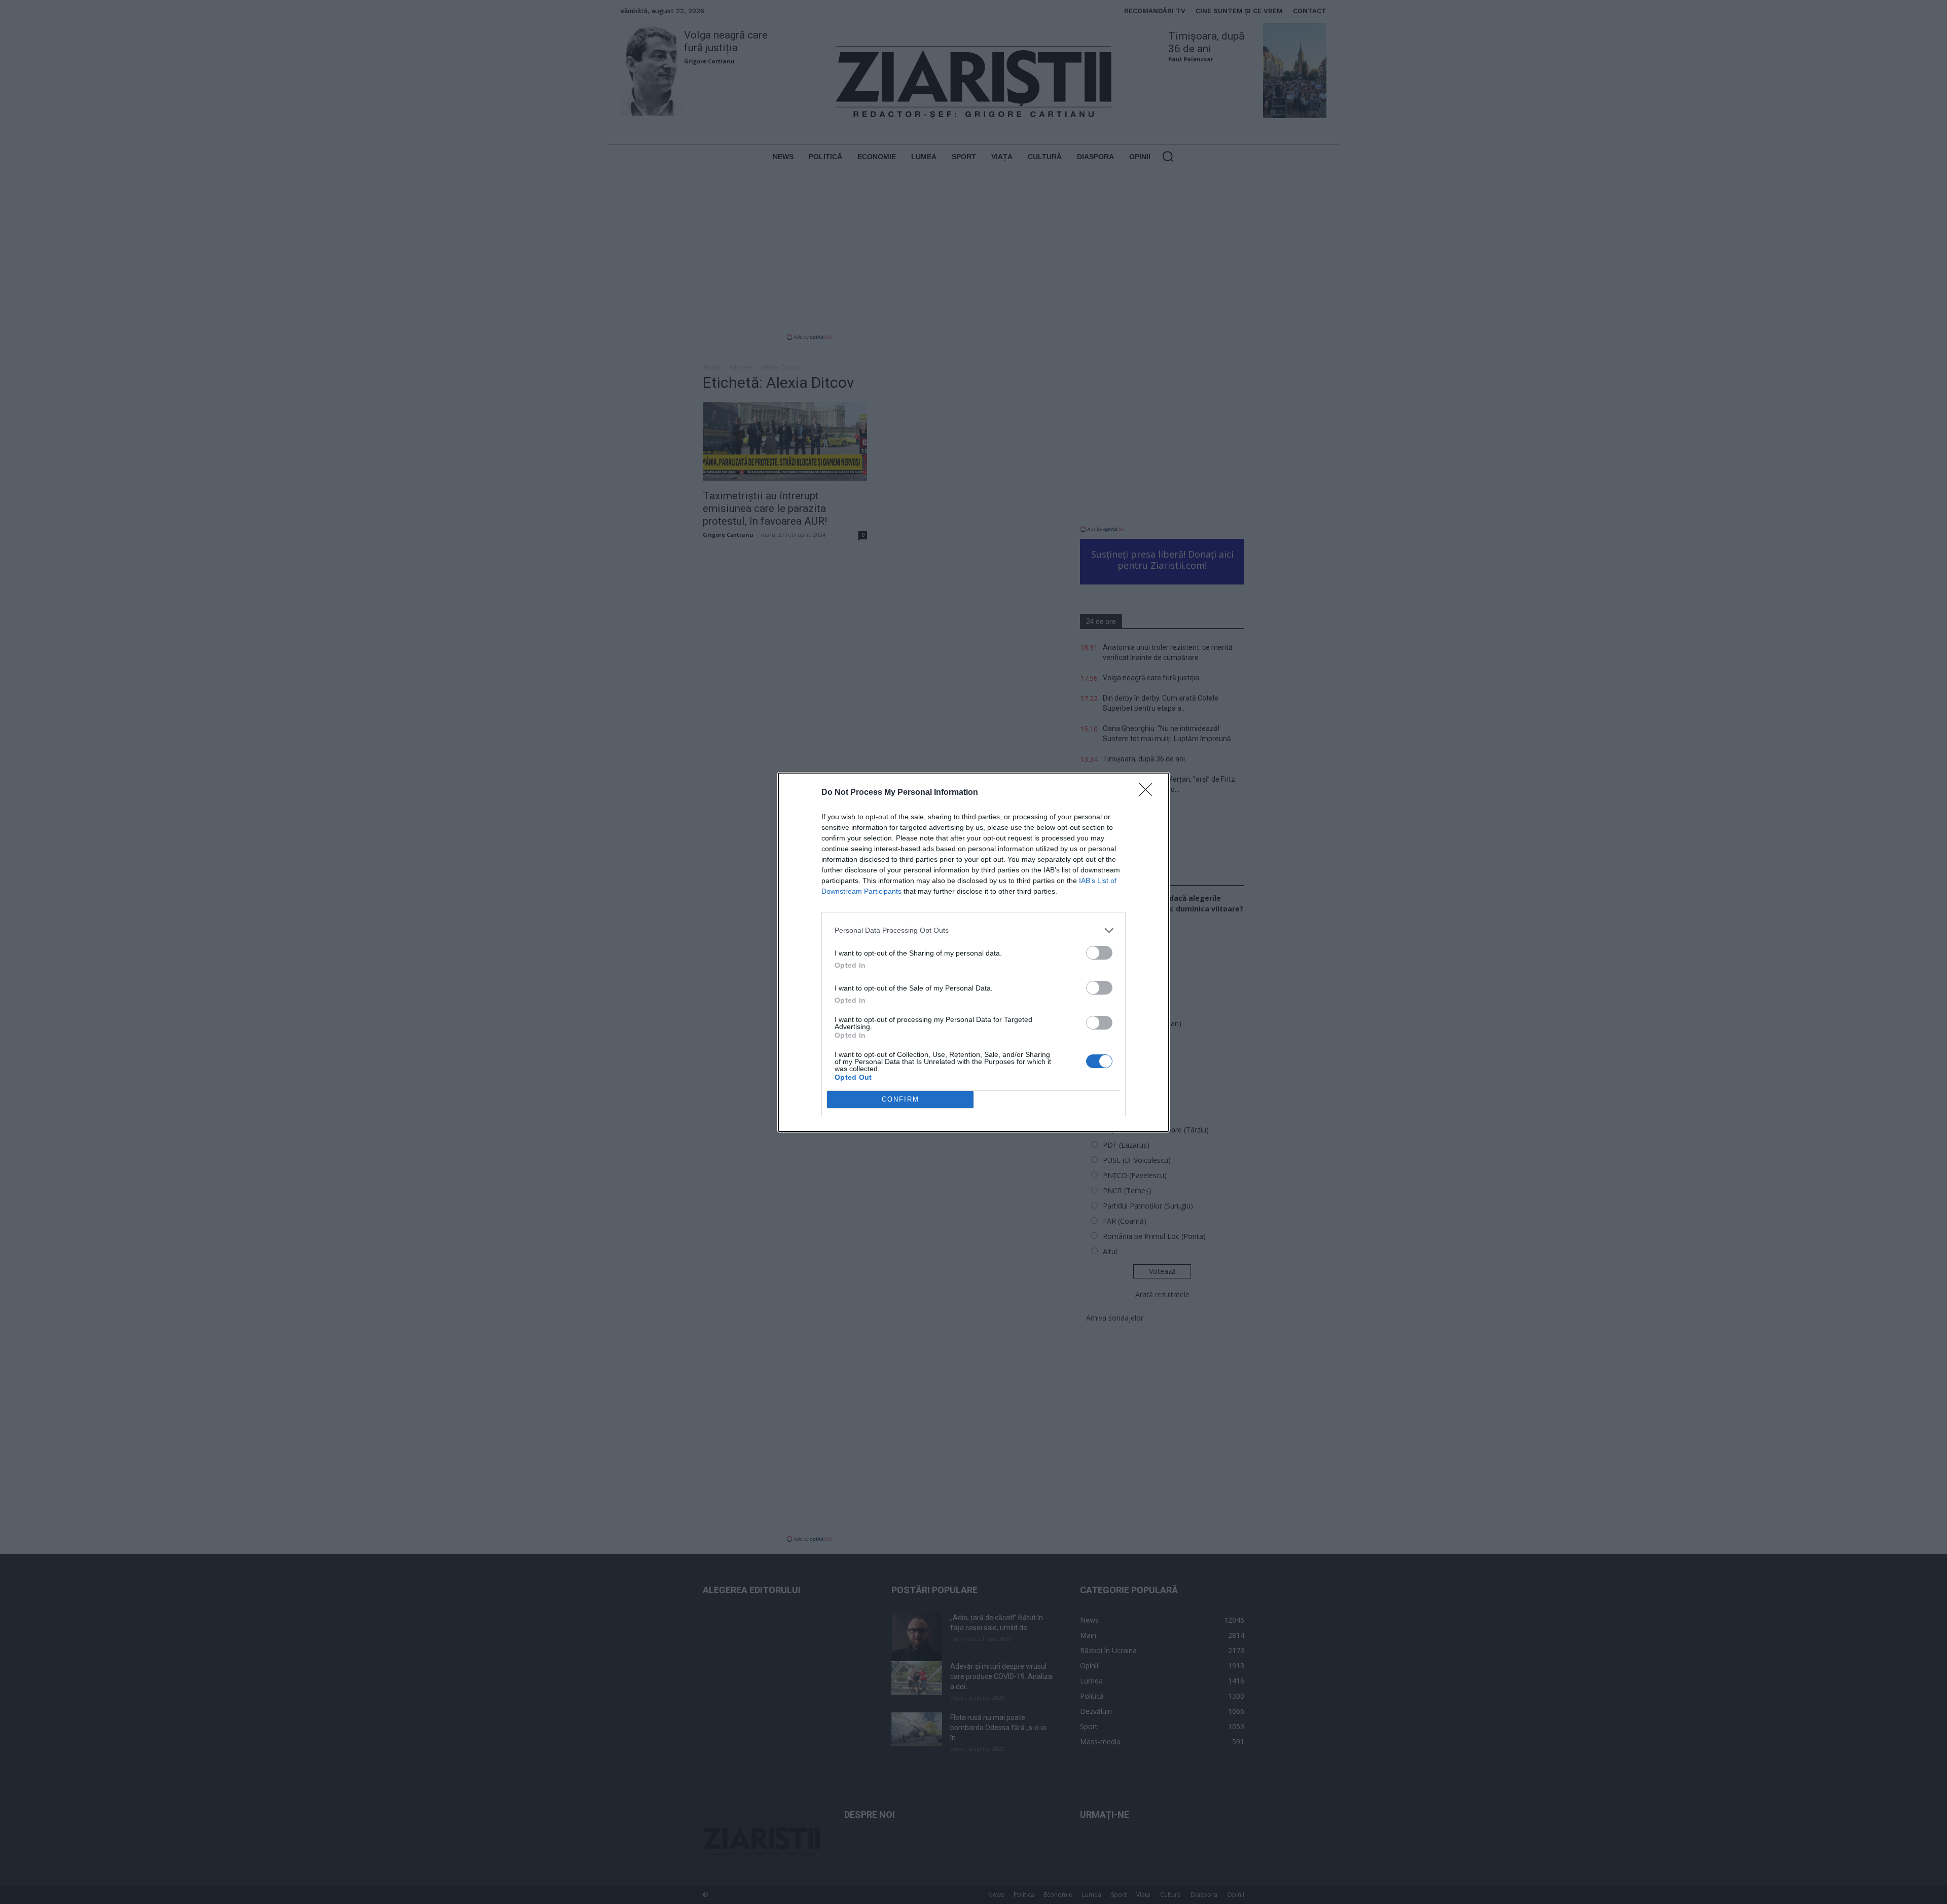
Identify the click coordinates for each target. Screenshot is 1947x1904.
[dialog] (974, 952)
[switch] (1099, 953)
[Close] (1149, 793)
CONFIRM (900, 1099)
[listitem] (974, 930)
